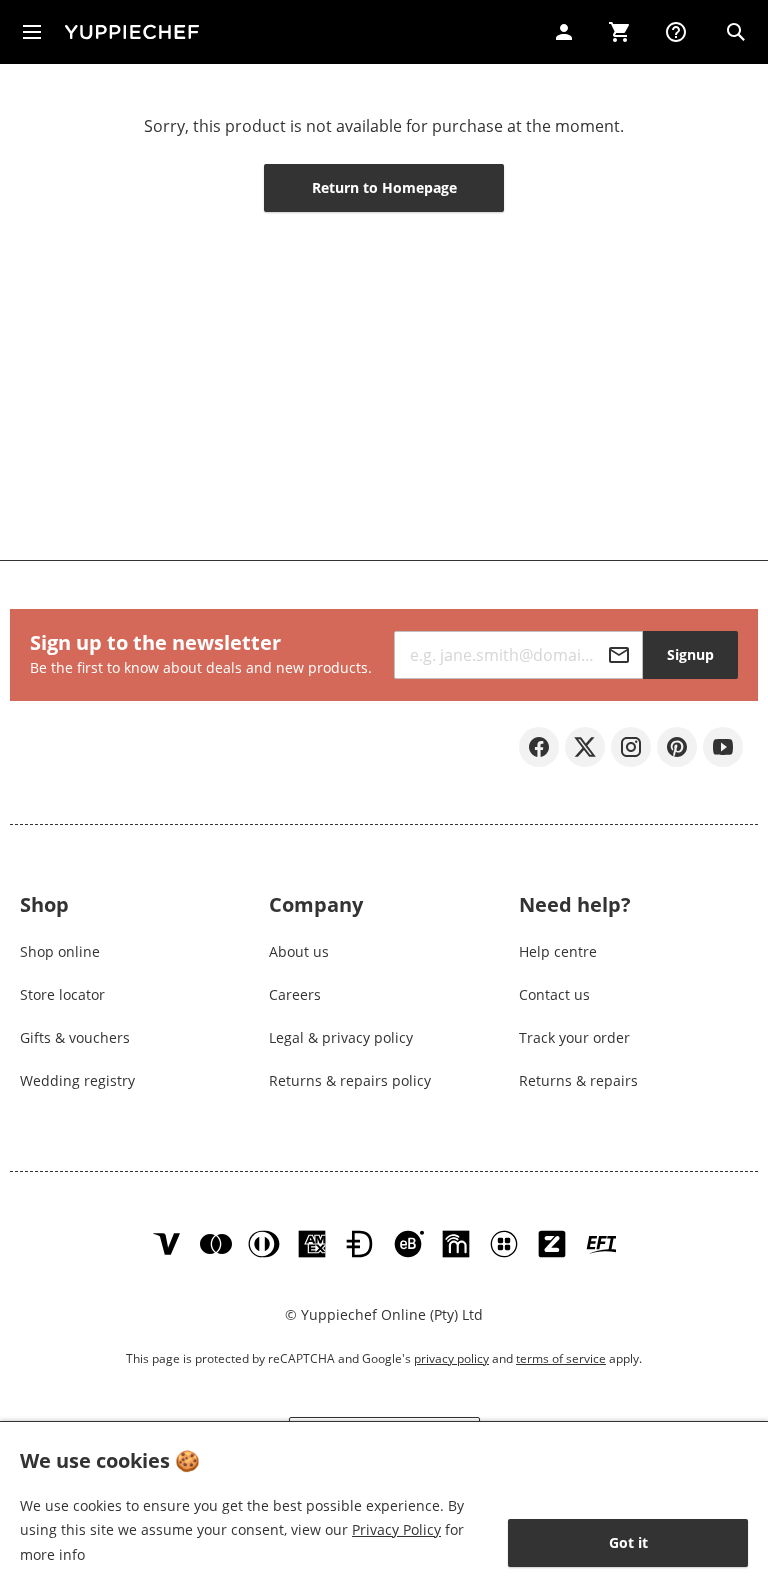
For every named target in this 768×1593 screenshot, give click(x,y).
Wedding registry (77, 1080)
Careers (295, 994)
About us (299, 951)
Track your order (574, 1037)
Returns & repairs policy (350, 1080)
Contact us (554, 994)
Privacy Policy (396, 1529)
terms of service (561, 1358)
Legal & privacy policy (341, 1037)
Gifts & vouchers (75, 1037)
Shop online (60, 951)
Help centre (558, 951)
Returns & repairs (578, 1080)
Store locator (62, 994)
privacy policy (451, 1358)
